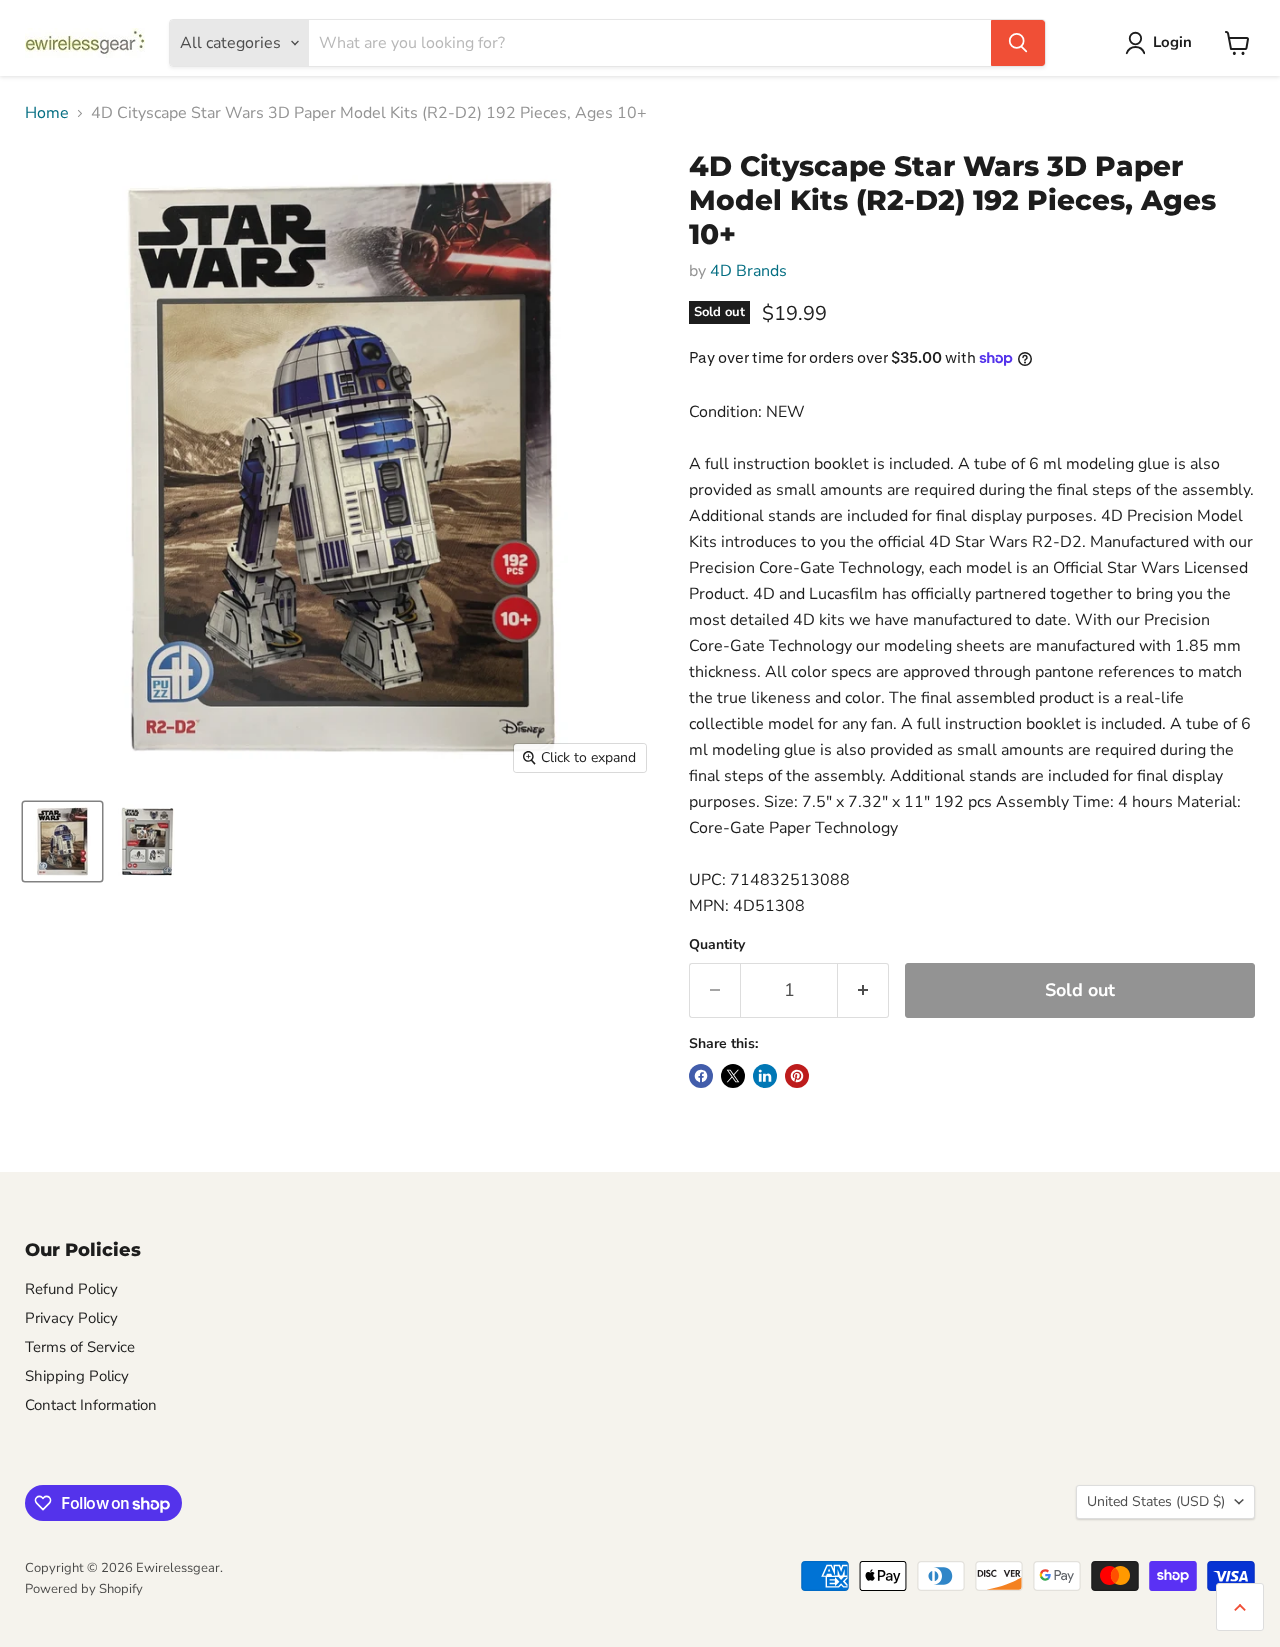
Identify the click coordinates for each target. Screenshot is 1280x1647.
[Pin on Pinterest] (797, 1076)
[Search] (1018, 43)
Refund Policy (71, 1289)
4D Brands (748, 271)
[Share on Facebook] (701, 1076)
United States (1156, 1501)
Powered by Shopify (84, 1589)
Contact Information (91, 1405)
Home (47, 113)
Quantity (717, 945)
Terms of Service (80, 1347)
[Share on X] (733, 1076)
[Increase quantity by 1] (863, 990)
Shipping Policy (77, 1376)
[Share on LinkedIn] (765, 1076)
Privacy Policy (71, 1318)
